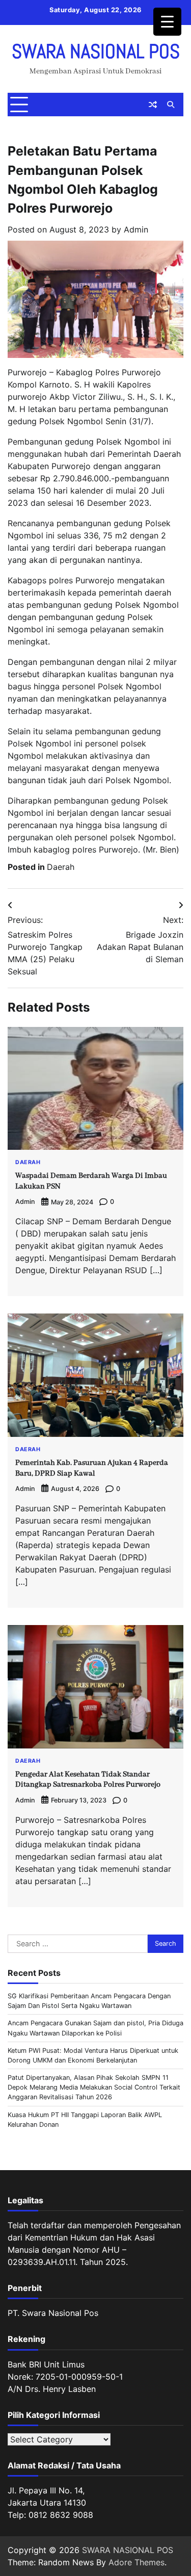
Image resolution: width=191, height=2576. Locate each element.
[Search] (171, 105)
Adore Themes (137, 2562)
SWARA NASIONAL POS (96, 51)
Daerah (61, 867)
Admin (136, 229)
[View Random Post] (153, 105)
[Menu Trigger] (167, 22)
